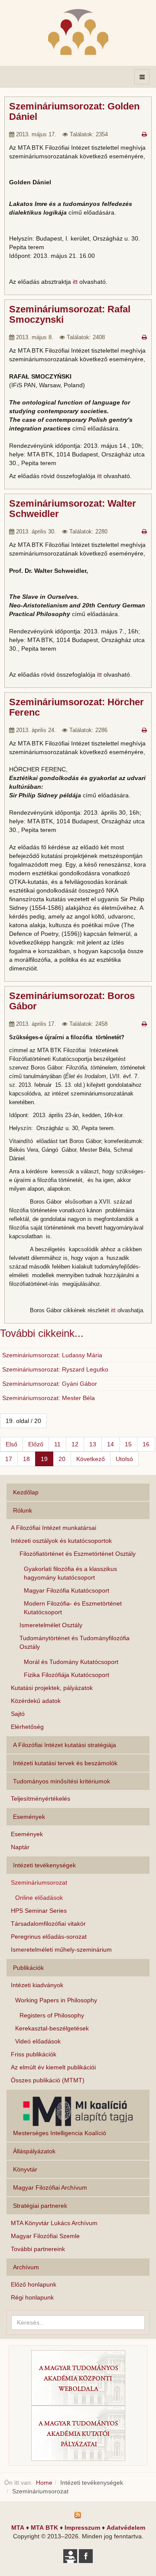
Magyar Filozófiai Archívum (50, 2187)
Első (11, 1444)
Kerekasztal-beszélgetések (52, 2028)
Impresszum (82, 2528)
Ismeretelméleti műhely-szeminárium (61, 1950)
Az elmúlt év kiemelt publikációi (53, 2067)
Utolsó (124, 1459)
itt (75, 282)
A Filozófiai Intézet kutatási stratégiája (65, 1745)
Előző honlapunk (34, 2284)
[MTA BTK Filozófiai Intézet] (78, 32)
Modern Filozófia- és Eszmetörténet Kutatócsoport (73, 1608)
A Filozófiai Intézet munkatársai (54, 1528)
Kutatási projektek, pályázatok (52, 1688)
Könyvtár (25, 2169)
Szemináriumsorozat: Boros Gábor (72, 1001)
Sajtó (18, 1714)
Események (27, 1834)
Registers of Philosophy (52, 2015)
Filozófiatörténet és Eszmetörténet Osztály (78, 1554)
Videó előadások (38, 2041)
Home (44, 2483)
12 (75, 1444)
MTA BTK (44, 2528)
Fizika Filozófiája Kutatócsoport (67, 1675)
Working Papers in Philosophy (56, 2000)
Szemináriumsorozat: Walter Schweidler (73, 509)
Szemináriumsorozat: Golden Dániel (74, 111)
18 (26, 1459)
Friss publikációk (34, 2054)
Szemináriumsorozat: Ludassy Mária (52, 1355)
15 (128, 1444)
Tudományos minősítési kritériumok (62, 1781)
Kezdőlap (26, 1492)
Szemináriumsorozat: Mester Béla (49, 1398)
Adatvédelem (126, 2528)
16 (146, 1444)
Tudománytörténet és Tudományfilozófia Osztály (75, 1642)
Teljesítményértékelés (41, 1799)
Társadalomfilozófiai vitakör (48, 1924)
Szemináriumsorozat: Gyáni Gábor (50, 1384)
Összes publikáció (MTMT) (48, 2080)
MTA (18, 2528)
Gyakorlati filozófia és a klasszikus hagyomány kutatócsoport (70, 1573)
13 (93, 1444)
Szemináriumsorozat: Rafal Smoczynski (70, 314)
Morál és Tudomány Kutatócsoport (71, 1662)
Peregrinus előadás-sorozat (49, 1937)
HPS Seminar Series (39, 1911)
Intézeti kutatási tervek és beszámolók (65, 1763)
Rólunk (23, 1510)
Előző (36, 1444)
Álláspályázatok (34, 2151)
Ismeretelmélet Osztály (51, 1625)
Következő (91, 1459)
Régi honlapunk (32, 2297)
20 (62, 1459)
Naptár (20, 1847)
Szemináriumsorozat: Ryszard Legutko (55, 1369)
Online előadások (39, 1898)
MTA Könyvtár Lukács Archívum (54, 2223)
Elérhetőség (27, 1727)
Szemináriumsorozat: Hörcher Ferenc (76, 707)
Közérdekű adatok (36, 1701)
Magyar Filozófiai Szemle (45, 2236)
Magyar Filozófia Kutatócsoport (67, 1590)
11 (57, 1444)
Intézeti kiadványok (37, 1985)
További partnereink (38, 2249)
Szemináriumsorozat (39, 1882)
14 (110, 1444)
